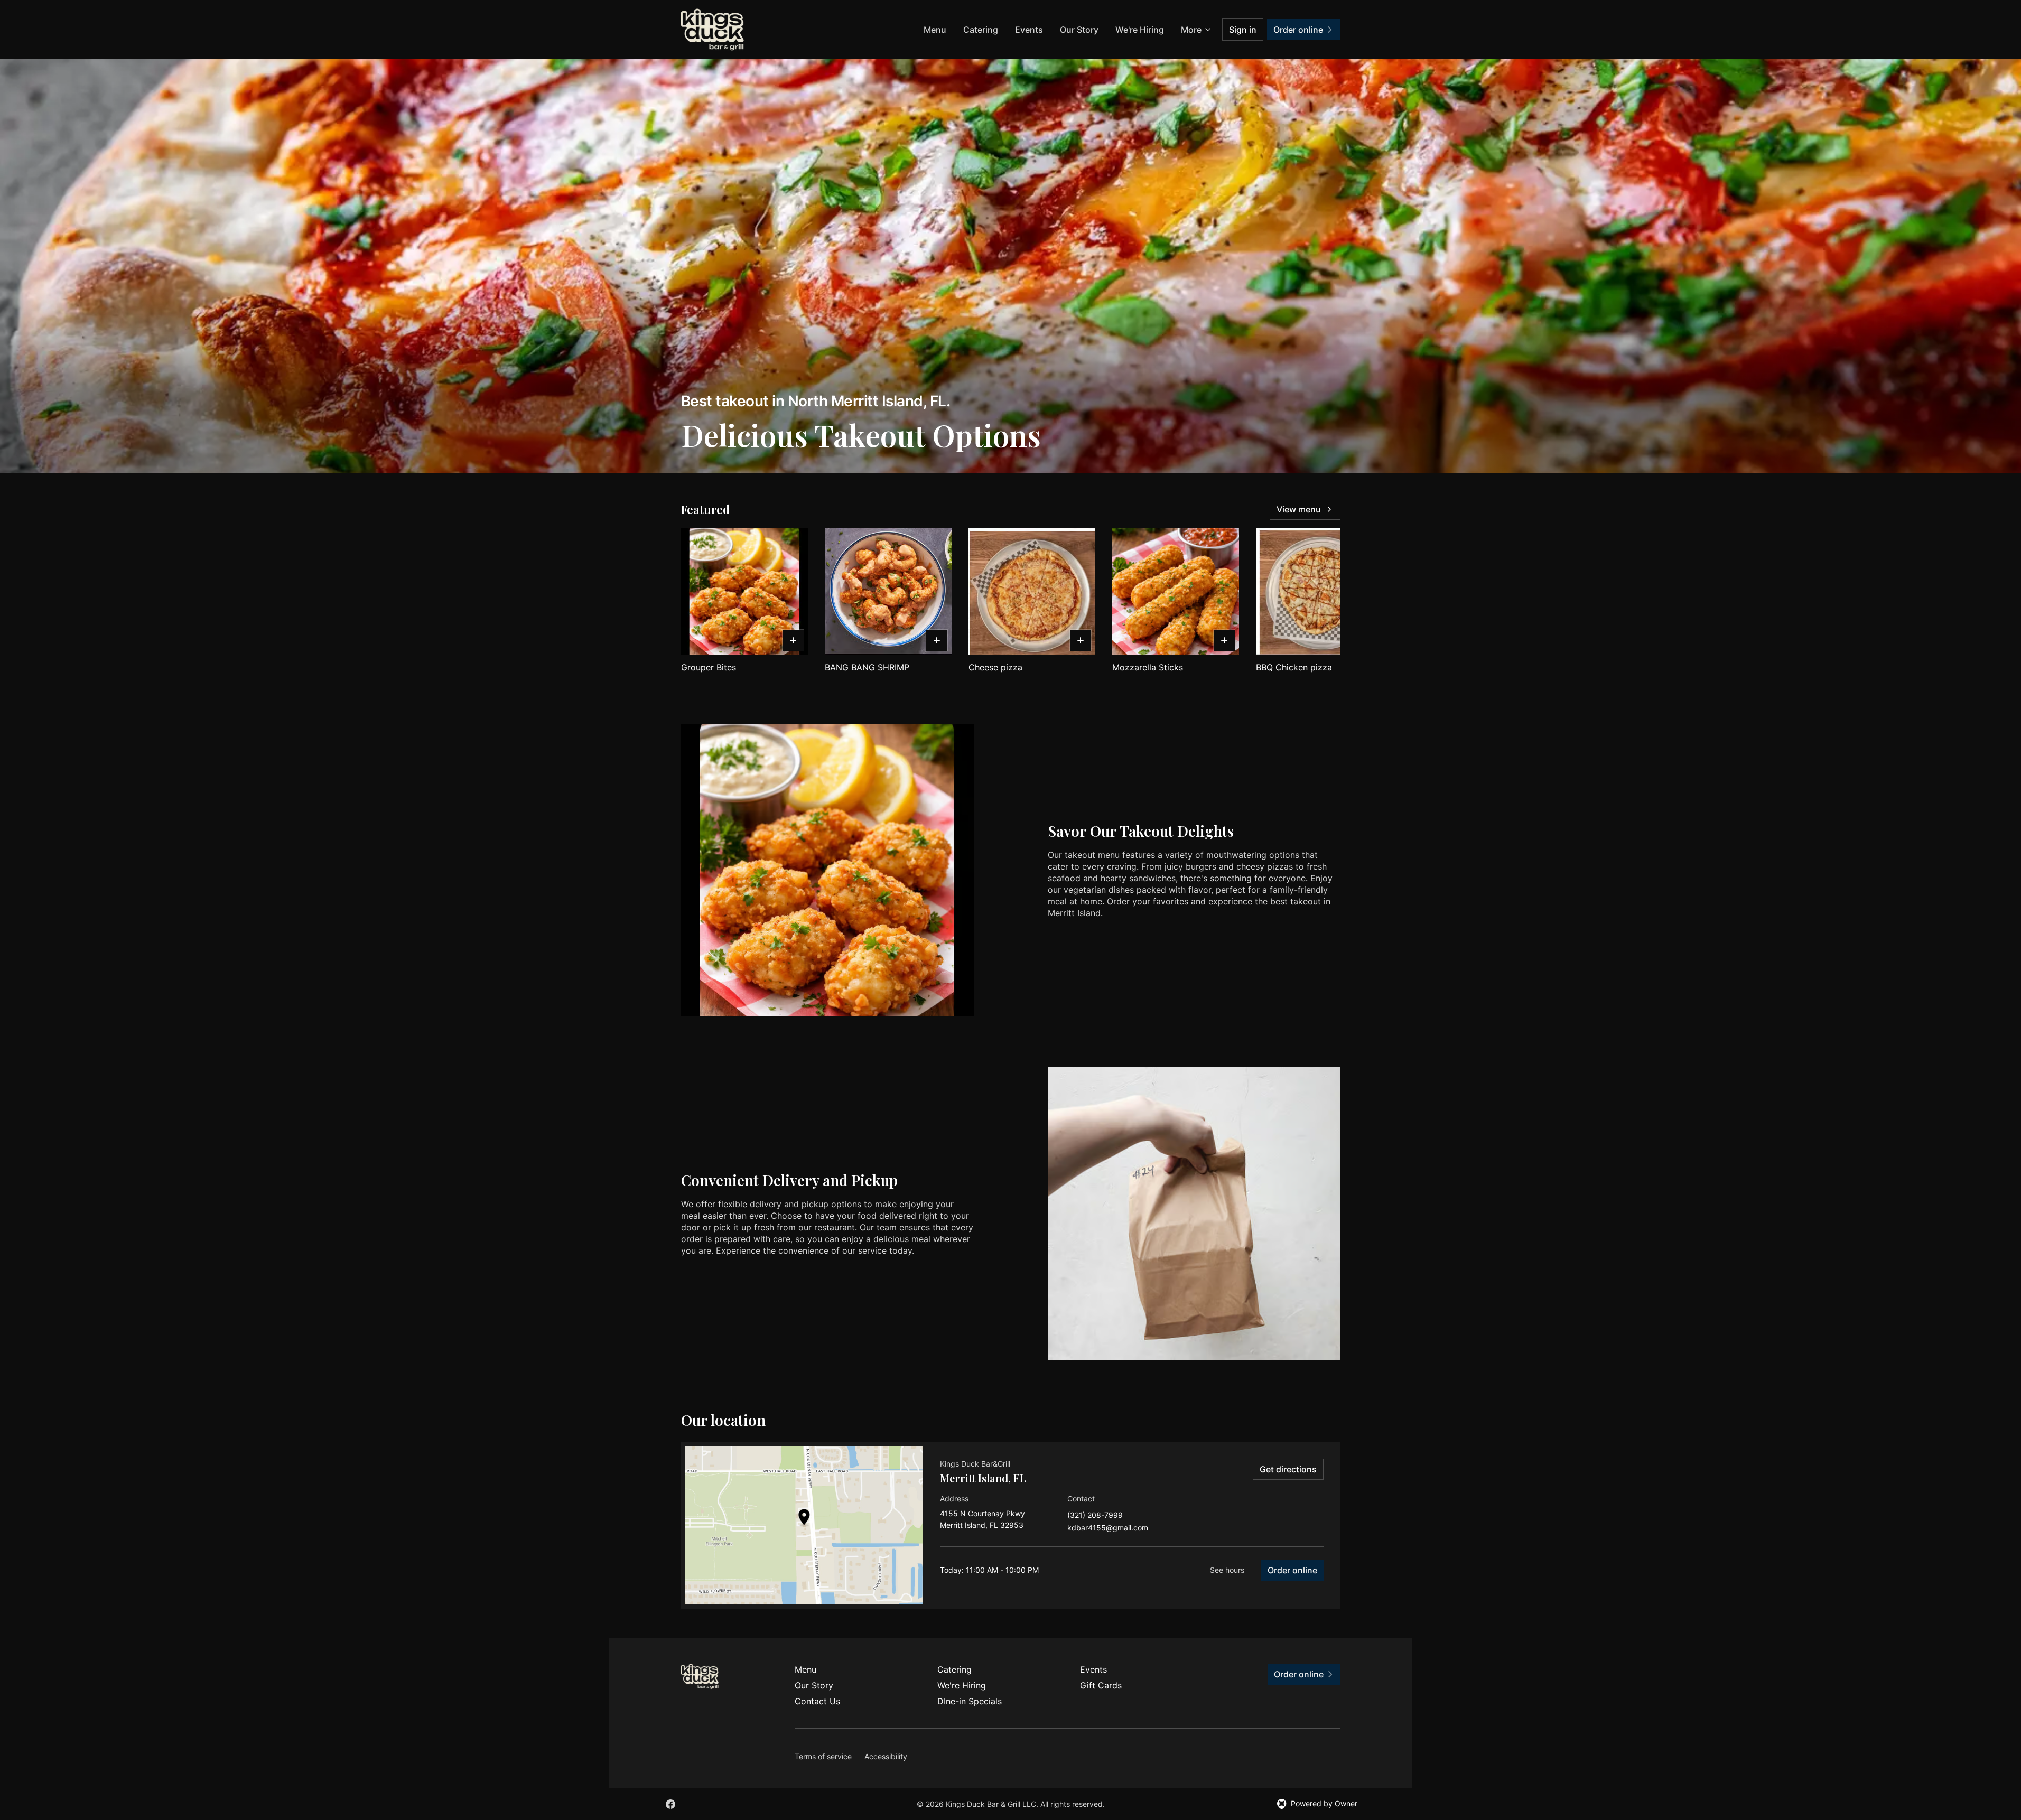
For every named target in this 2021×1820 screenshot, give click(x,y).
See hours (1227, 1570)
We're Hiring (1140, 30)
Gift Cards (1101, 1685)
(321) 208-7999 (1095, 1515)
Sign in (1243, 30)
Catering (981, 30)
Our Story (1079, 30)
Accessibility (886, 1756)
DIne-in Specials (970, 1701)
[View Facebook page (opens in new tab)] (670, 1804)
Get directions (1288, 1469)
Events (1029, 30)
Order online (1292, 1570)
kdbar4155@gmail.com (1108, 1528)
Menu (935, 30)
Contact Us (817, 1701)
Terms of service (823, 1756)
